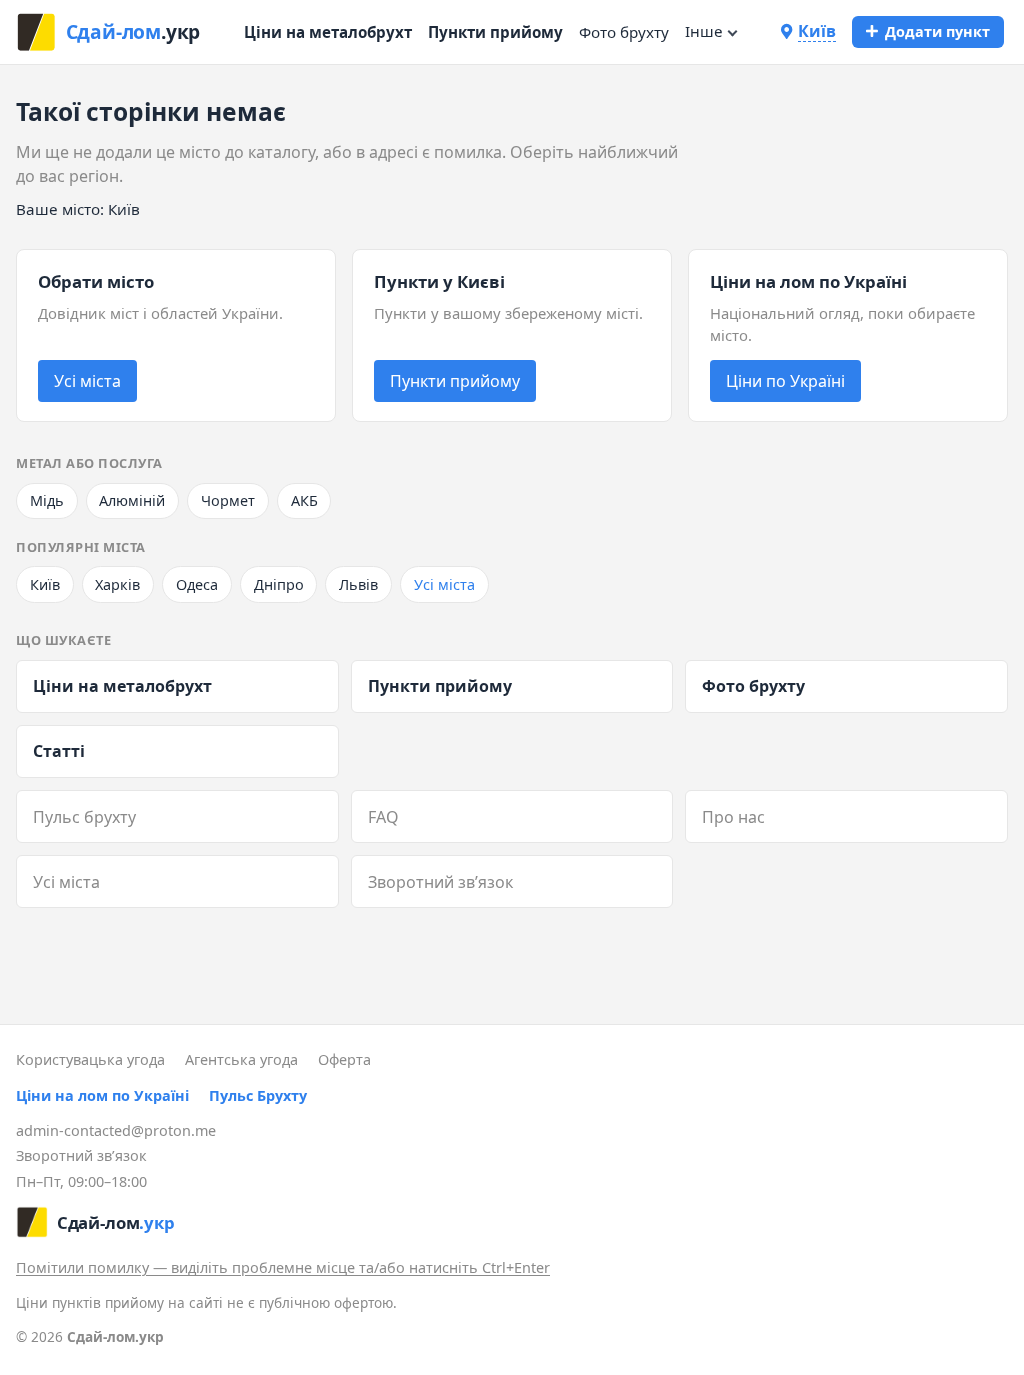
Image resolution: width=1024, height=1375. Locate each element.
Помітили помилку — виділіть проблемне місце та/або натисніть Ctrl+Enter (283, 1267)
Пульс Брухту (258, 1095)
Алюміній (132, 500)
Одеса (197, 584)
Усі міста (87, 381)
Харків (117, 584)
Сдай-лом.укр (115, 1336)
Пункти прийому (495, 32)
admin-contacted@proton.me (116, 1130)
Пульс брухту (84, 817)
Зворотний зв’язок (440, 882)
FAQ (383, 817)
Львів (358, 584)
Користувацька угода (90, 1059)
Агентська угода (241, 1059)
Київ (45, 584)
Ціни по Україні (785, 381)
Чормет (228, 500)
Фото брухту (624, 32)
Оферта (344, 1059)
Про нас (733, 817)
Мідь (47, 500)
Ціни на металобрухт (328, 32)
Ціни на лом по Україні (102, 1095)
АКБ (304, 500)
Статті (59, 751)
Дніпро (279, 584)
